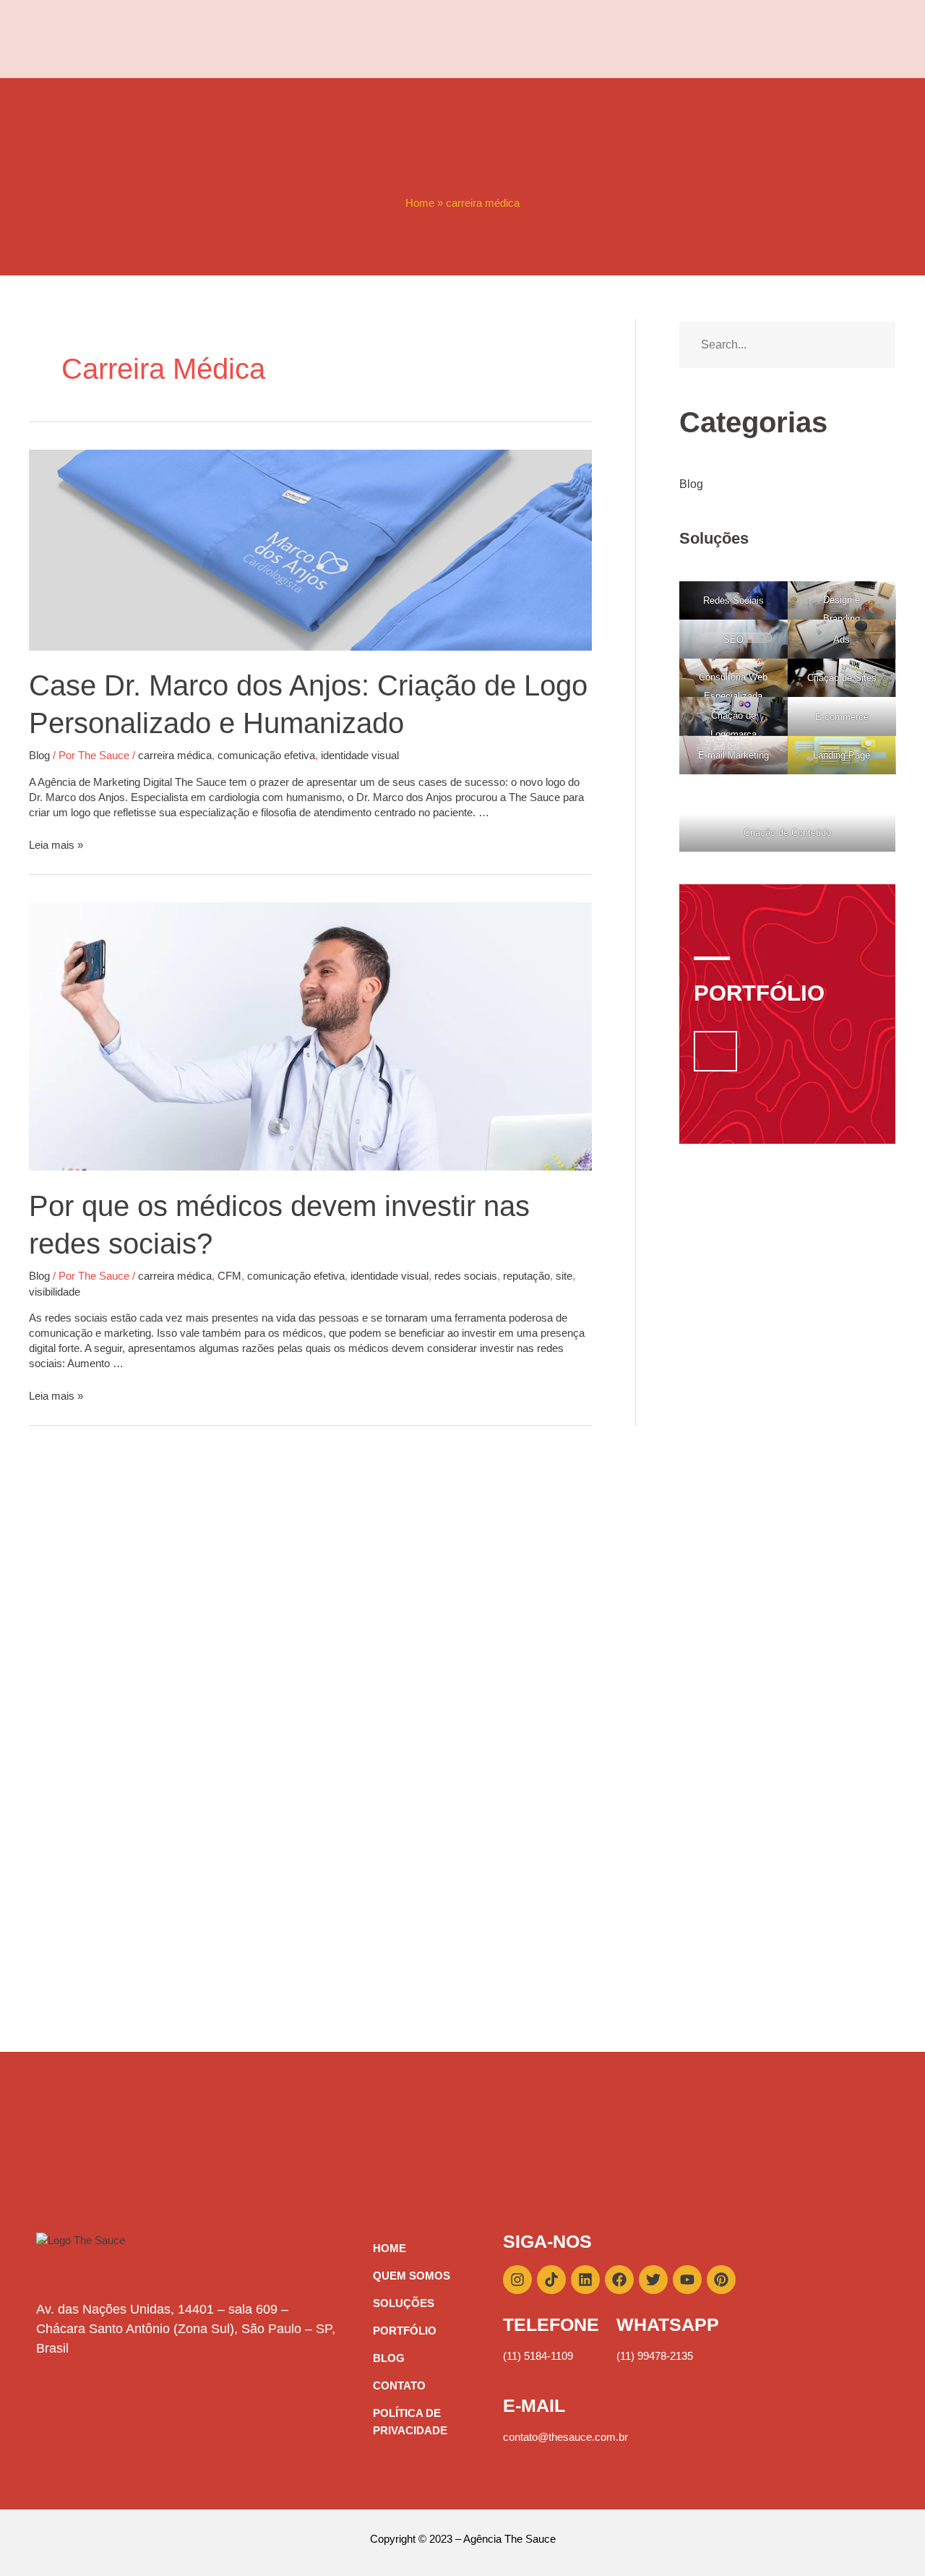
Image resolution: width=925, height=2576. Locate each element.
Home (420, 203)
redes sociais (466, 1276)
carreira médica (175, 755)
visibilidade (55, 1292)
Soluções (404, 2303)
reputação (526, 1276)
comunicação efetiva (266, 755)
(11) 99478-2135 (655, 2356)
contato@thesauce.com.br (565, 2437)
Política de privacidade (410, 2422)
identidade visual (360, 755)
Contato (399, 2385)
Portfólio (405, 2331)
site (564, 1276)
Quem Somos (412, 2276)
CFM (229, 1276)
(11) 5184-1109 (538, 2356)
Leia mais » (56, 845)
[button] (715, 1051)
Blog (39, 755)
